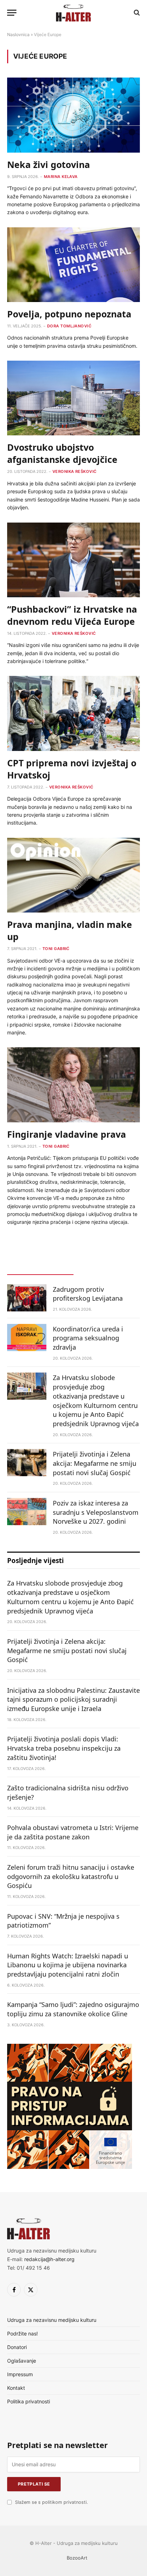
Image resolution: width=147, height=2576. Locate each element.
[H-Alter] (73, 13)
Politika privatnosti (29, 2401)
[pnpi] (70, 2167)
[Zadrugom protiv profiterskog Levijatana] (27, 1298)
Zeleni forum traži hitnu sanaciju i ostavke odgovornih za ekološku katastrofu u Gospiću (71, 1876)
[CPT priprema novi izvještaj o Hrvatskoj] (73, 713)
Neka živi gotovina (49, 164)
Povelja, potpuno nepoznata (69, 314)
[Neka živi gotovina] (73, 115)
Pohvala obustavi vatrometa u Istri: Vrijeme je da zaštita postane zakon (73, 1832)
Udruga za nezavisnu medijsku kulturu (52, 2320)
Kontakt (16, 2388)
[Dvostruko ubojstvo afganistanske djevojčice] (73, 398)
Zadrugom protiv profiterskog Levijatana (88, 1294)
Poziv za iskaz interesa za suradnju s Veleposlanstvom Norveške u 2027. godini (96, 1512)
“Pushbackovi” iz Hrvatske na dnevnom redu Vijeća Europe (72, 615)
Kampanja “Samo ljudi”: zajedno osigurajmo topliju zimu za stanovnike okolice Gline (73, 2009)
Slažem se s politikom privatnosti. (51, 2502)
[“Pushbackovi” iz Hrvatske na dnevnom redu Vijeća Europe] (73, 560)
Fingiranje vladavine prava (67, 1134)
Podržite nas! (22, 2333)
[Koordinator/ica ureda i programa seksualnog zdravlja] (27, 1338)
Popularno (107, 1268)
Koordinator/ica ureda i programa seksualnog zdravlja (88, 1338)
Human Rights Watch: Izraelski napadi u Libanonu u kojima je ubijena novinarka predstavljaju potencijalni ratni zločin (68, 1965)
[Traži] (136, 13)
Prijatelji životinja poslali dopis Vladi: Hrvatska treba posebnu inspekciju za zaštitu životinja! (64, 1748)
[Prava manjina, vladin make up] (73, 875)
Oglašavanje (22, 2361)
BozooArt (77, 2558)
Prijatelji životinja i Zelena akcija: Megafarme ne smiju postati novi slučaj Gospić (95, 1463)
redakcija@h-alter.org (49, 2259)
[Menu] (12, 13)
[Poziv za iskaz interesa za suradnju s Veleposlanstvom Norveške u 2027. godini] (27, 1512)
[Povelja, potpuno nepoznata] (73, 265)
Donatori (17, 2347)
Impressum (20, 2374)
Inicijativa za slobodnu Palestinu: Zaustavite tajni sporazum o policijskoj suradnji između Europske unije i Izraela (73, 1699)
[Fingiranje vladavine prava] (73, 1085)
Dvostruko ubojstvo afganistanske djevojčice (62, 453)
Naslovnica (18, 34)
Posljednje (40, 1268)
